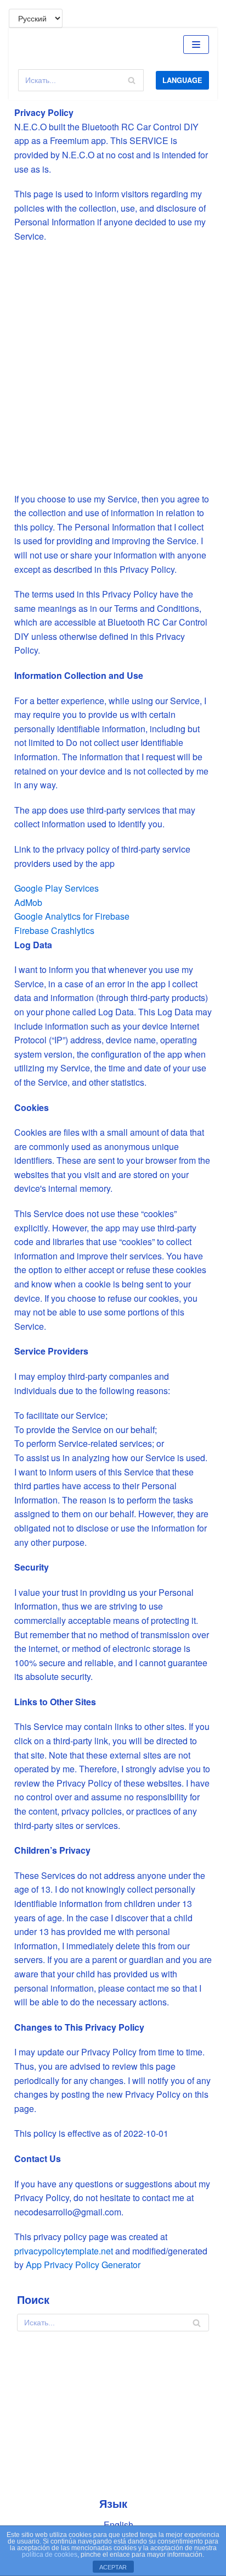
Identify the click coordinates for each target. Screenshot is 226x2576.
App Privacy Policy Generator (83, 2265)
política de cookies (50, 2555)
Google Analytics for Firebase (72, 916)
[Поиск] (131, 80)
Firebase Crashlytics (54, 930)
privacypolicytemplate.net (65, 2251)
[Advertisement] (113, 368)
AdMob (28, 902)
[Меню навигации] (196, 45)
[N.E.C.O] (35, 44)
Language (182, 80)
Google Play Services (56, 888)
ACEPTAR (113, 2567)
